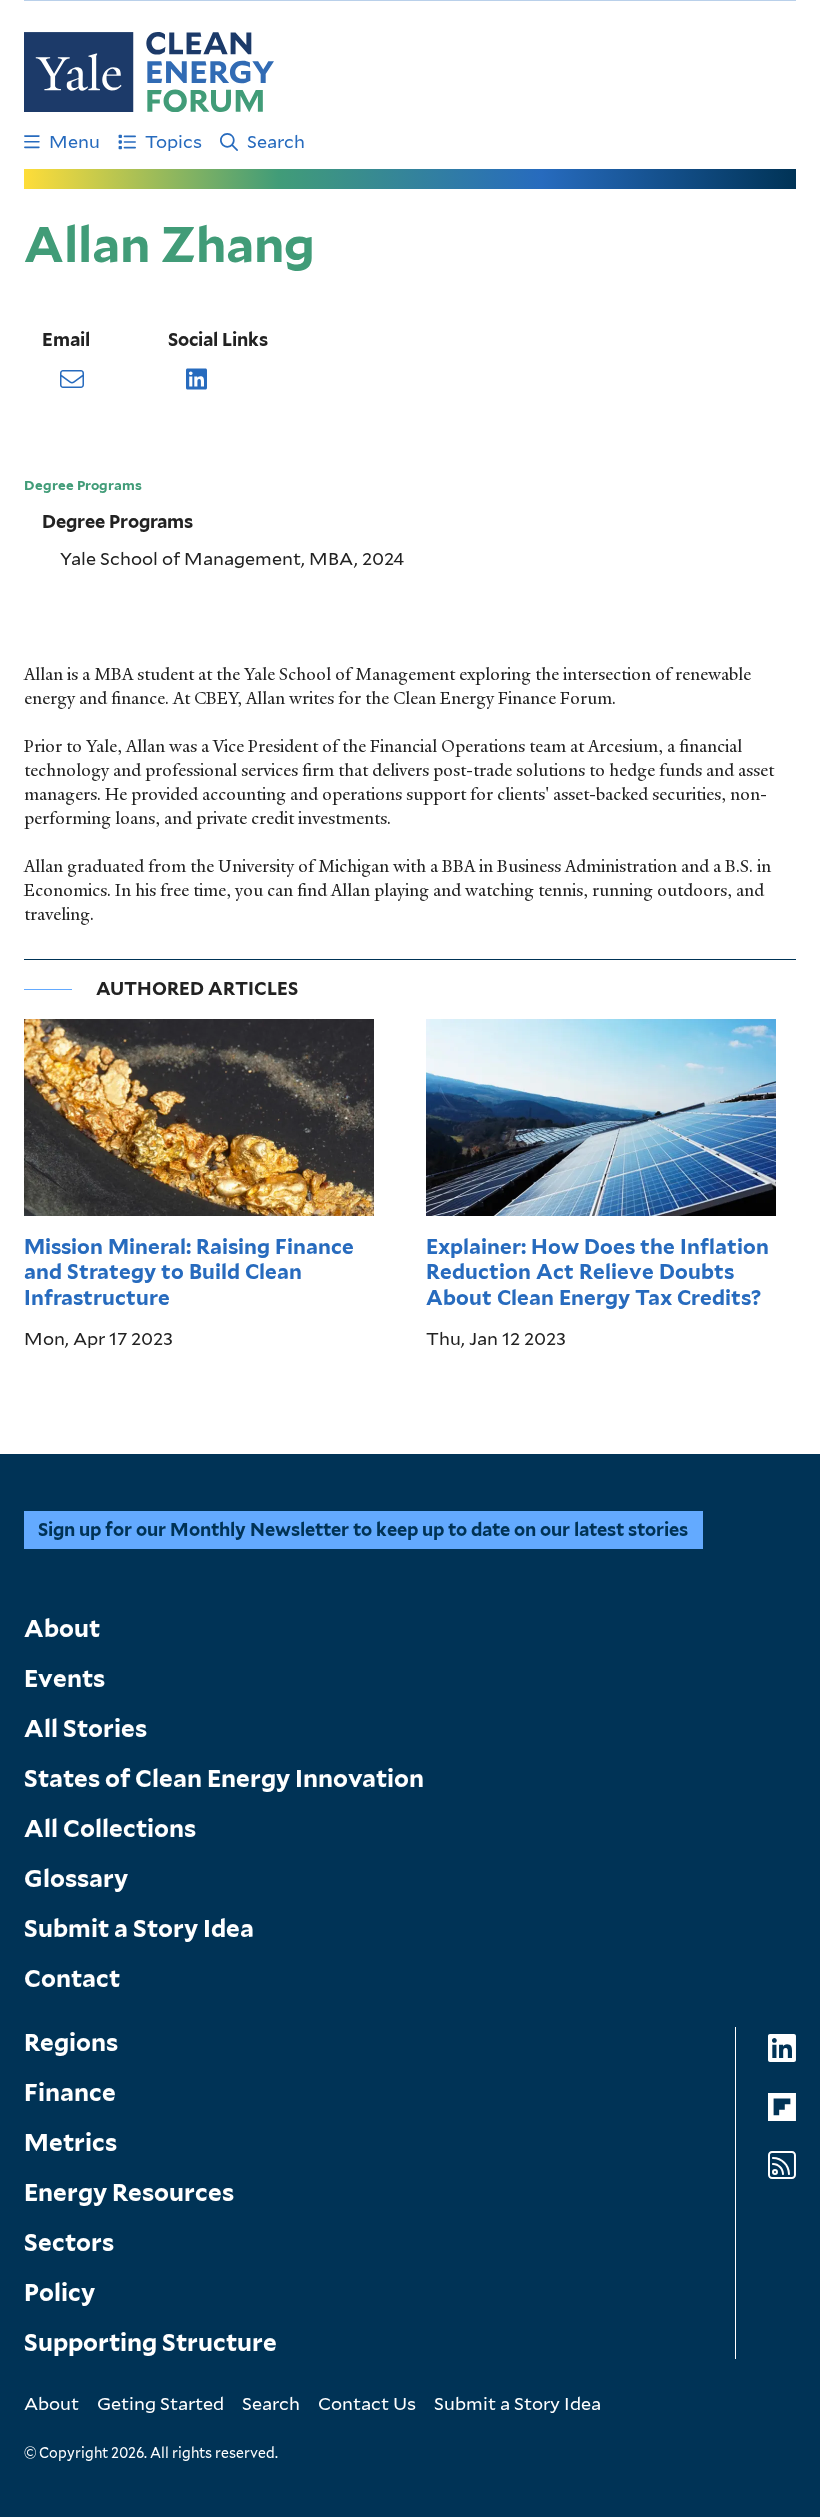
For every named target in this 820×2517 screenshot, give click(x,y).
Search (276, 141)
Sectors (69, 2242)
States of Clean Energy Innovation (224, 1778)
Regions (71, 2042)
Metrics (70, 2142)
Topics (173, 141)
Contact (72, 1978)
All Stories (85, 1728)
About (62, 1628)
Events (64, 1678)
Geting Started (160, 2403)
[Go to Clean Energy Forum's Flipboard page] (782, 2107)
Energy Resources (129, 2192)
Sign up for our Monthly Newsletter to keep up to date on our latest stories (363, 1529)
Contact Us (367, 2403)
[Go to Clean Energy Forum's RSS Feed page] (782, 2165)
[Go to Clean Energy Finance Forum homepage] (149, 72)
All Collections (110, 1828)
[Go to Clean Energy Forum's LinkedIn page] (782, 2048)
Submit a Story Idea (139, 1928)
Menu (74, 141)
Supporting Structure (150, 2342)
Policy (59, 2292)
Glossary (76, 1878)
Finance (70, 2092)
